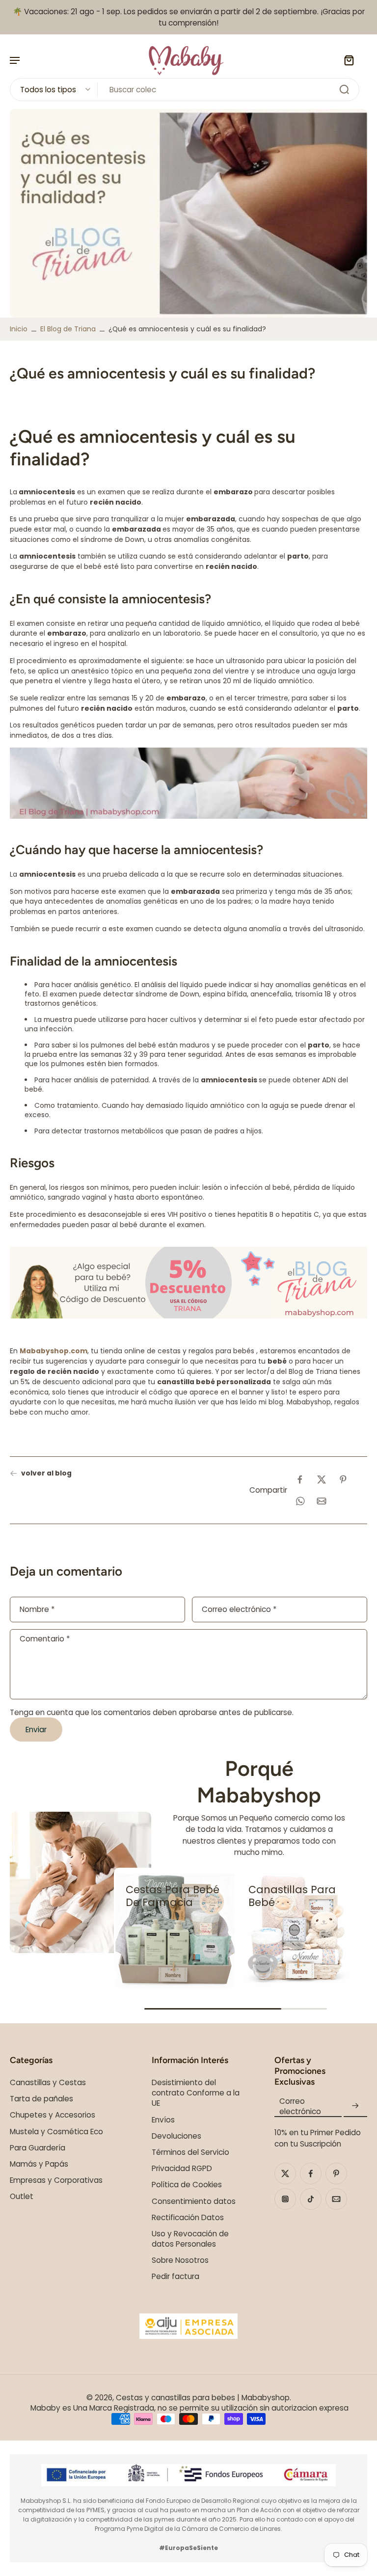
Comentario (45, 1639)
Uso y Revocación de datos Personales (190, 2239)
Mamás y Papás (39, 2164)
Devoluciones (176, 2136)
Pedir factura (175, 2276)
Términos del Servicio (190, 2152)
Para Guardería (38, 2148)
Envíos (163, 2120)
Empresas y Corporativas (56, 2180)
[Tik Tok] (311, 2199)
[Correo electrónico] (336, 2199)
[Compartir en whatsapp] (300, 1501)
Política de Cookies (187, 2185)
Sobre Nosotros (180, 2260)
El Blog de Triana (68, 329)
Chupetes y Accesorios (53, 2115)
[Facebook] (311, 2173)
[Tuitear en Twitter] (322, 1479)
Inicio (19, 329)
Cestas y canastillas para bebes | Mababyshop (203, 2398)
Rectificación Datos (188, 2217)
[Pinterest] (336, 2173)
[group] (174, 1928)
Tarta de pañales (41, 2099)
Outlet (22, 2196)
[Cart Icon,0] (349, 60)
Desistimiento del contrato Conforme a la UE (196, 2093)
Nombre (37, 1610)
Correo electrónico (239, 1610)
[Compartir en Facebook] (300, 1479)
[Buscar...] (344, 89)
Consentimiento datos (194, 2201)
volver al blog (46, 1473)
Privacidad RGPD (182, 2168)
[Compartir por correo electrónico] (322, 1501)
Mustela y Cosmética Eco (56, 2132)
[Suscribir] (355, 2106)
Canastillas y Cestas (48, 2082)
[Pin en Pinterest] (343, 1479)
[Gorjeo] (285, 2173)
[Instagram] (285, 2199)
